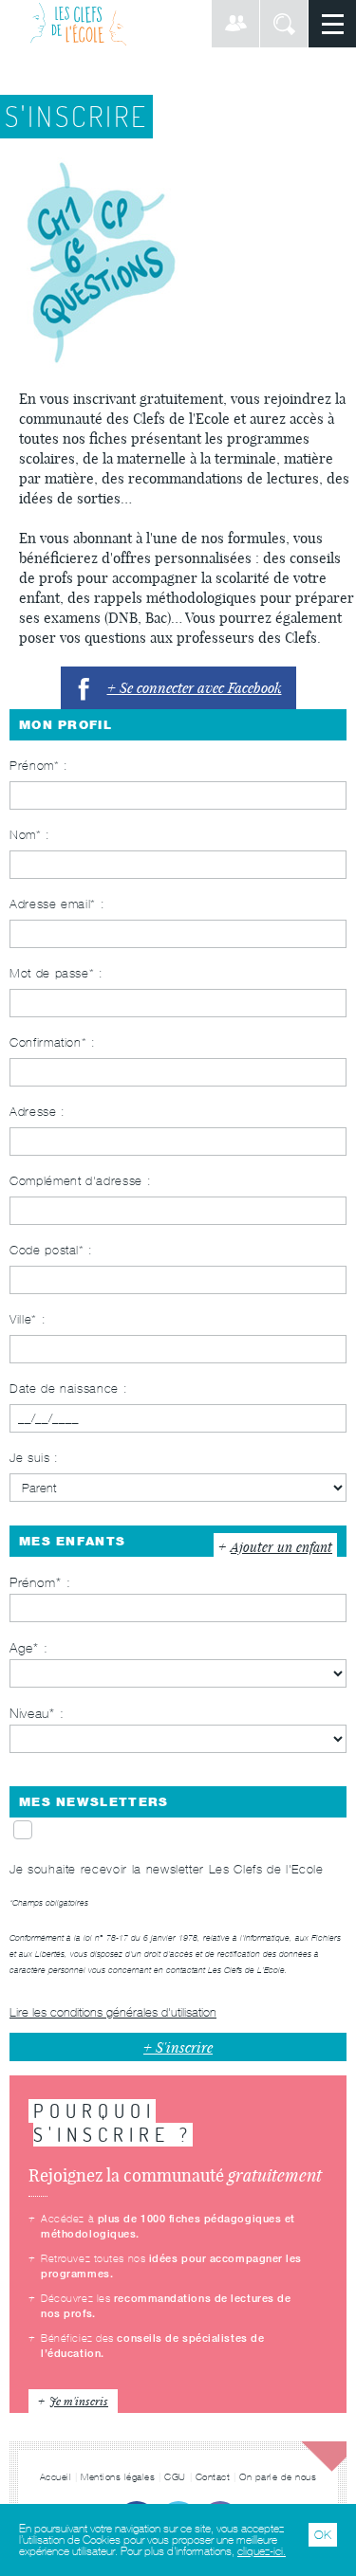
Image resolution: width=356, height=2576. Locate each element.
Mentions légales (118, 2477)
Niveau (29, 1713)
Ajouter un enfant (281, 1547)
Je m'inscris (79, 2401)
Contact (213, 2477)
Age (21, 1648)
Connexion (235, 24)
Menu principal (332, 24)
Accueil (56, 2477)
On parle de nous (278, 2477)
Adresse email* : (57, 904)
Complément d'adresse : (80, 1181)
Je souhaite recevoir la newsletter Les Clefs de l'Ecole (167, 1869)
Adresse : (37, 1112)
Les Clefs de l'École (78, 24)
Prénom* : (39, 766)
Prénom (33, 1582)
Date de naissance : (68, 1388)
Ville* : (28, 1319)
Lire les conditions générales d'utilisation (113, 2012)
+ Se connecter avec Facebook (195, 687)
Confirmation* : (53, 1042)
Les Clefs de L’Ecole (246, 1970)
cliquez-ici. (262, 2551)
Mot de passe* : (56, 973)
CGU (175, 2477)
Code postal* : (51, 1250)
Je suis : (34, 1458)
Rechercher (284, 24)
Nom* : (30, 835)
